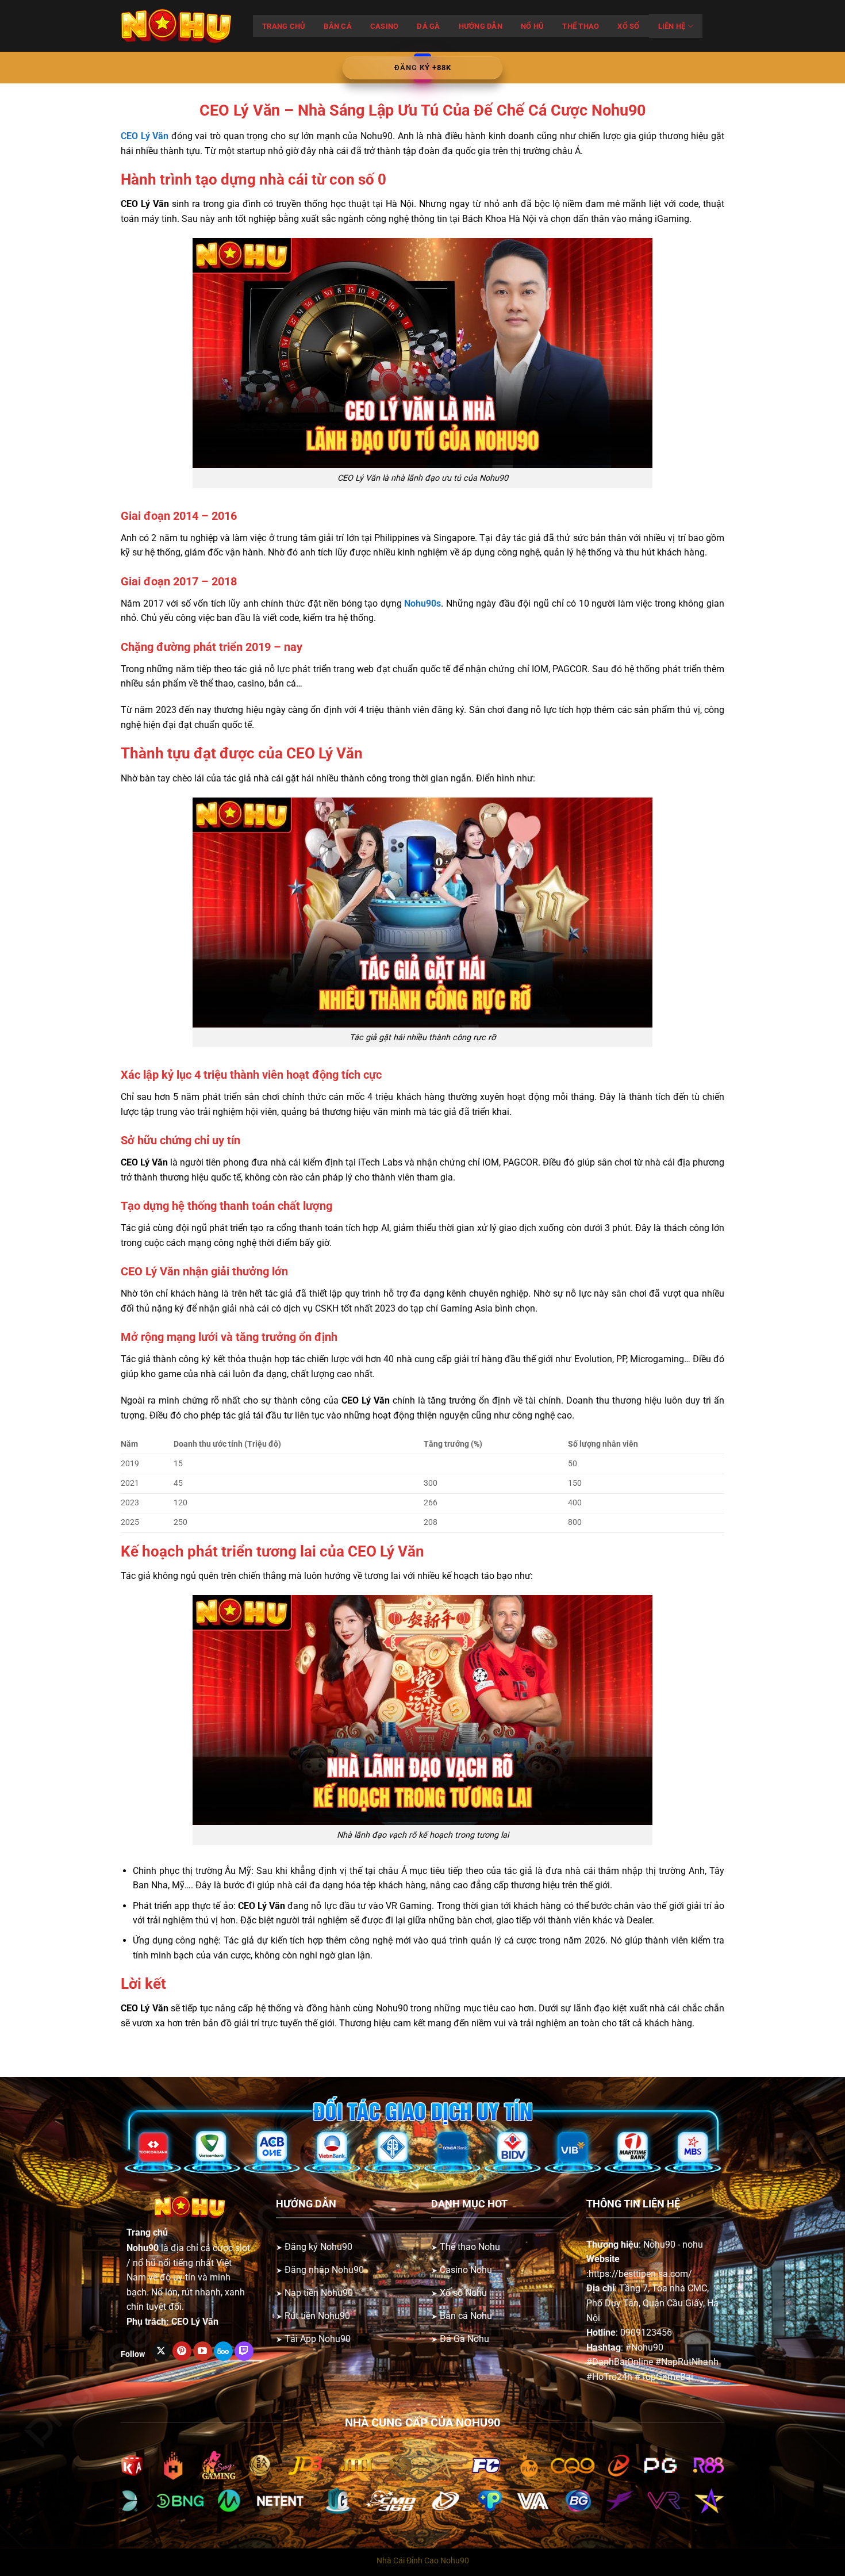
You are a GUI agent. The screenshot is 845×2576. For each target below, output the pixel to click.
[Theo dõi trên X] (161, 2351)
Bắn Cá (338, 26)
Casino (385, 26)
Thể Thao (581, 26)
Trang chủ (284, 26)
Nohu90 (143, 2248)
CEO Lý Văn (195, 2322)
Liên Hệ (672, 26)
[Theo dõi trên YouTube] (203, 2351)
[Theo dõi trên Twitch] (244, 2351)
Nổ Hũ (532, 26)
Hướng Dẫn (481, 26)
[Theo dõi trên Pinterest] (182, 2351)
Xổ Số (628, 26)
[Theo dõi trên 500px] (223, 2351)
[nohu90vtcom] (178, 26)
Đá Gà (428, 26)
